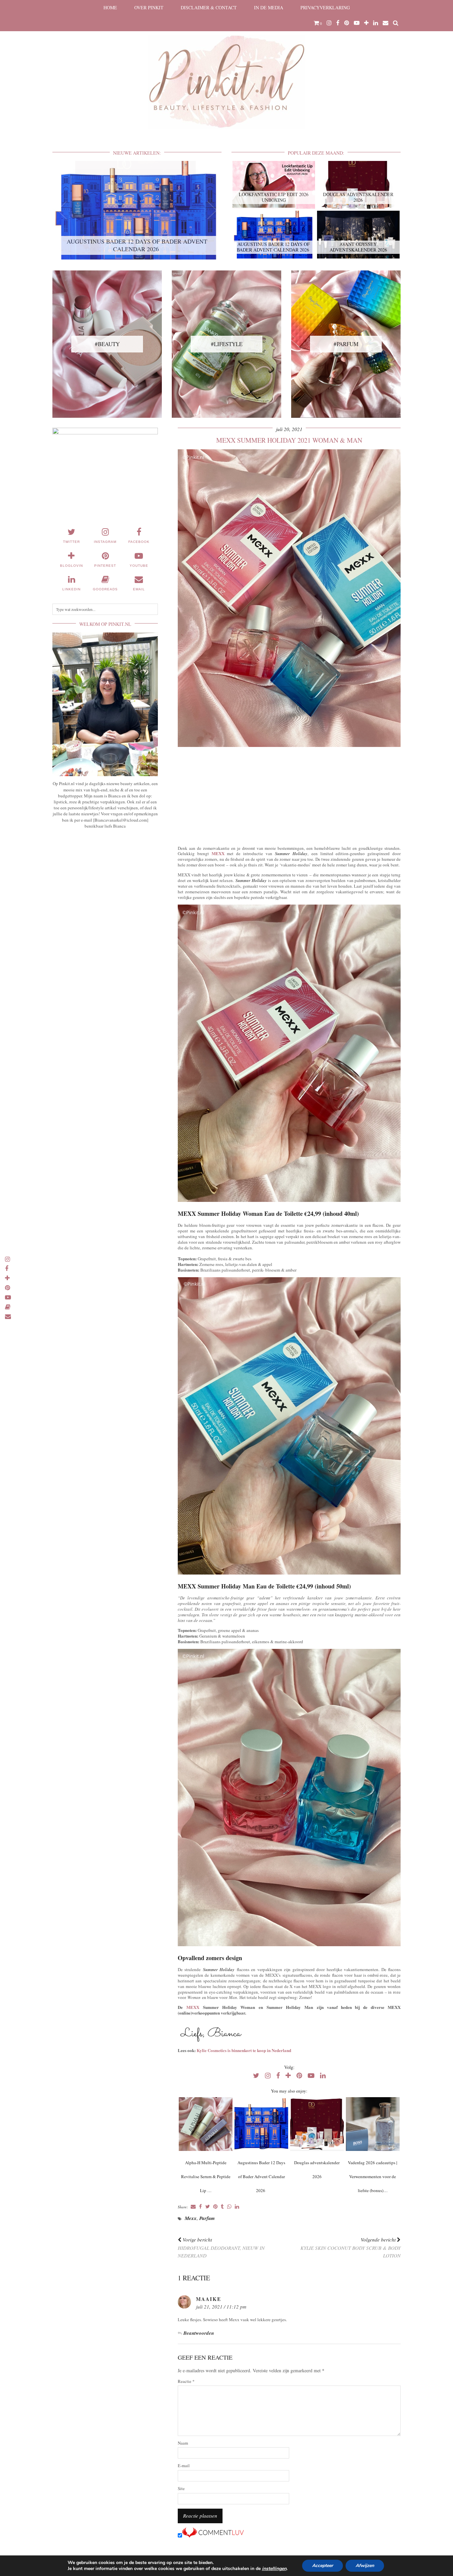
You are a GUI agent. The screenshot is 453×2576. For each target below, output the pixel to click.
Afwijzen (365, 2566)
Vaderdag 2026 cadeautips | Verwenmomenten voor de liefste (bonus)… (373, 2176)
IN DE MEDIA (269, 7)
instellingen (274, 2569)
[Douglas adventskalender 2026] (317, 2124)
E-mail (184, 2466)
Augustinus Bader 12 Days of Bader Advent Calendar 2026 (261, 2176)
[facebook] (338, 23)
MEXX (218, 853)
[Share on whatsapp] (229, 2207)
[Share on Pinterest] (215, 2207)
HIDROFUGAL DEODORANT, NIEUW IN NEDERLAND (221, 2247)
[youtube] (357, 23)
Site (181, 2489)
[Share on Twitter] (208, 2207)
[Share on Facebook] (200, 2207)
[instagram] (329, 23)
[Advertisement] (289, 795)
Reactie (186, 2381)
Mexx (191, 2218)
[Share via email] (193, 2207)
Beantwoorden (199, 2333)
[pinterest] (347, 23)
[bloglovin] (366, 23)
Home (110, 7)
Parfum (207, 2218)
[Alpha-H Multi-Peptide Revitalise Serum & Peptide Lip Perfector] (205, 2124)
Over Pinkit (149, 7)
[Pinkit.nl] (227, 69)
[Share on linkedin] (237, 2207)
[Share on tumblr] (222, 2207)
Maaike (209, 2299)
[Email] (386, 23)
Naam (183, 2443)
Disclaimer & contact (209, 7)
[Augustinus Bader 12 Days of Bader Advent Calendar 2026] (261, 2124)
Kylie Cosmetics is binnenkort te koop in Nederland (244, 2050)
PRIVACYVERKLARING (325, 7)
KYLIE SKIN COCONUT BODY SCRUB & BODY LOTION (351, 2247)
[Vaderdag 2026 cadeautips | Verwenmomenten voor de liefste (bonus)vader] (373, 2124)
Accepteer (323, 2566)
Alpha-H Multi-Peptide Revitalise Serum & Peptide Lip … (206, 2176)
